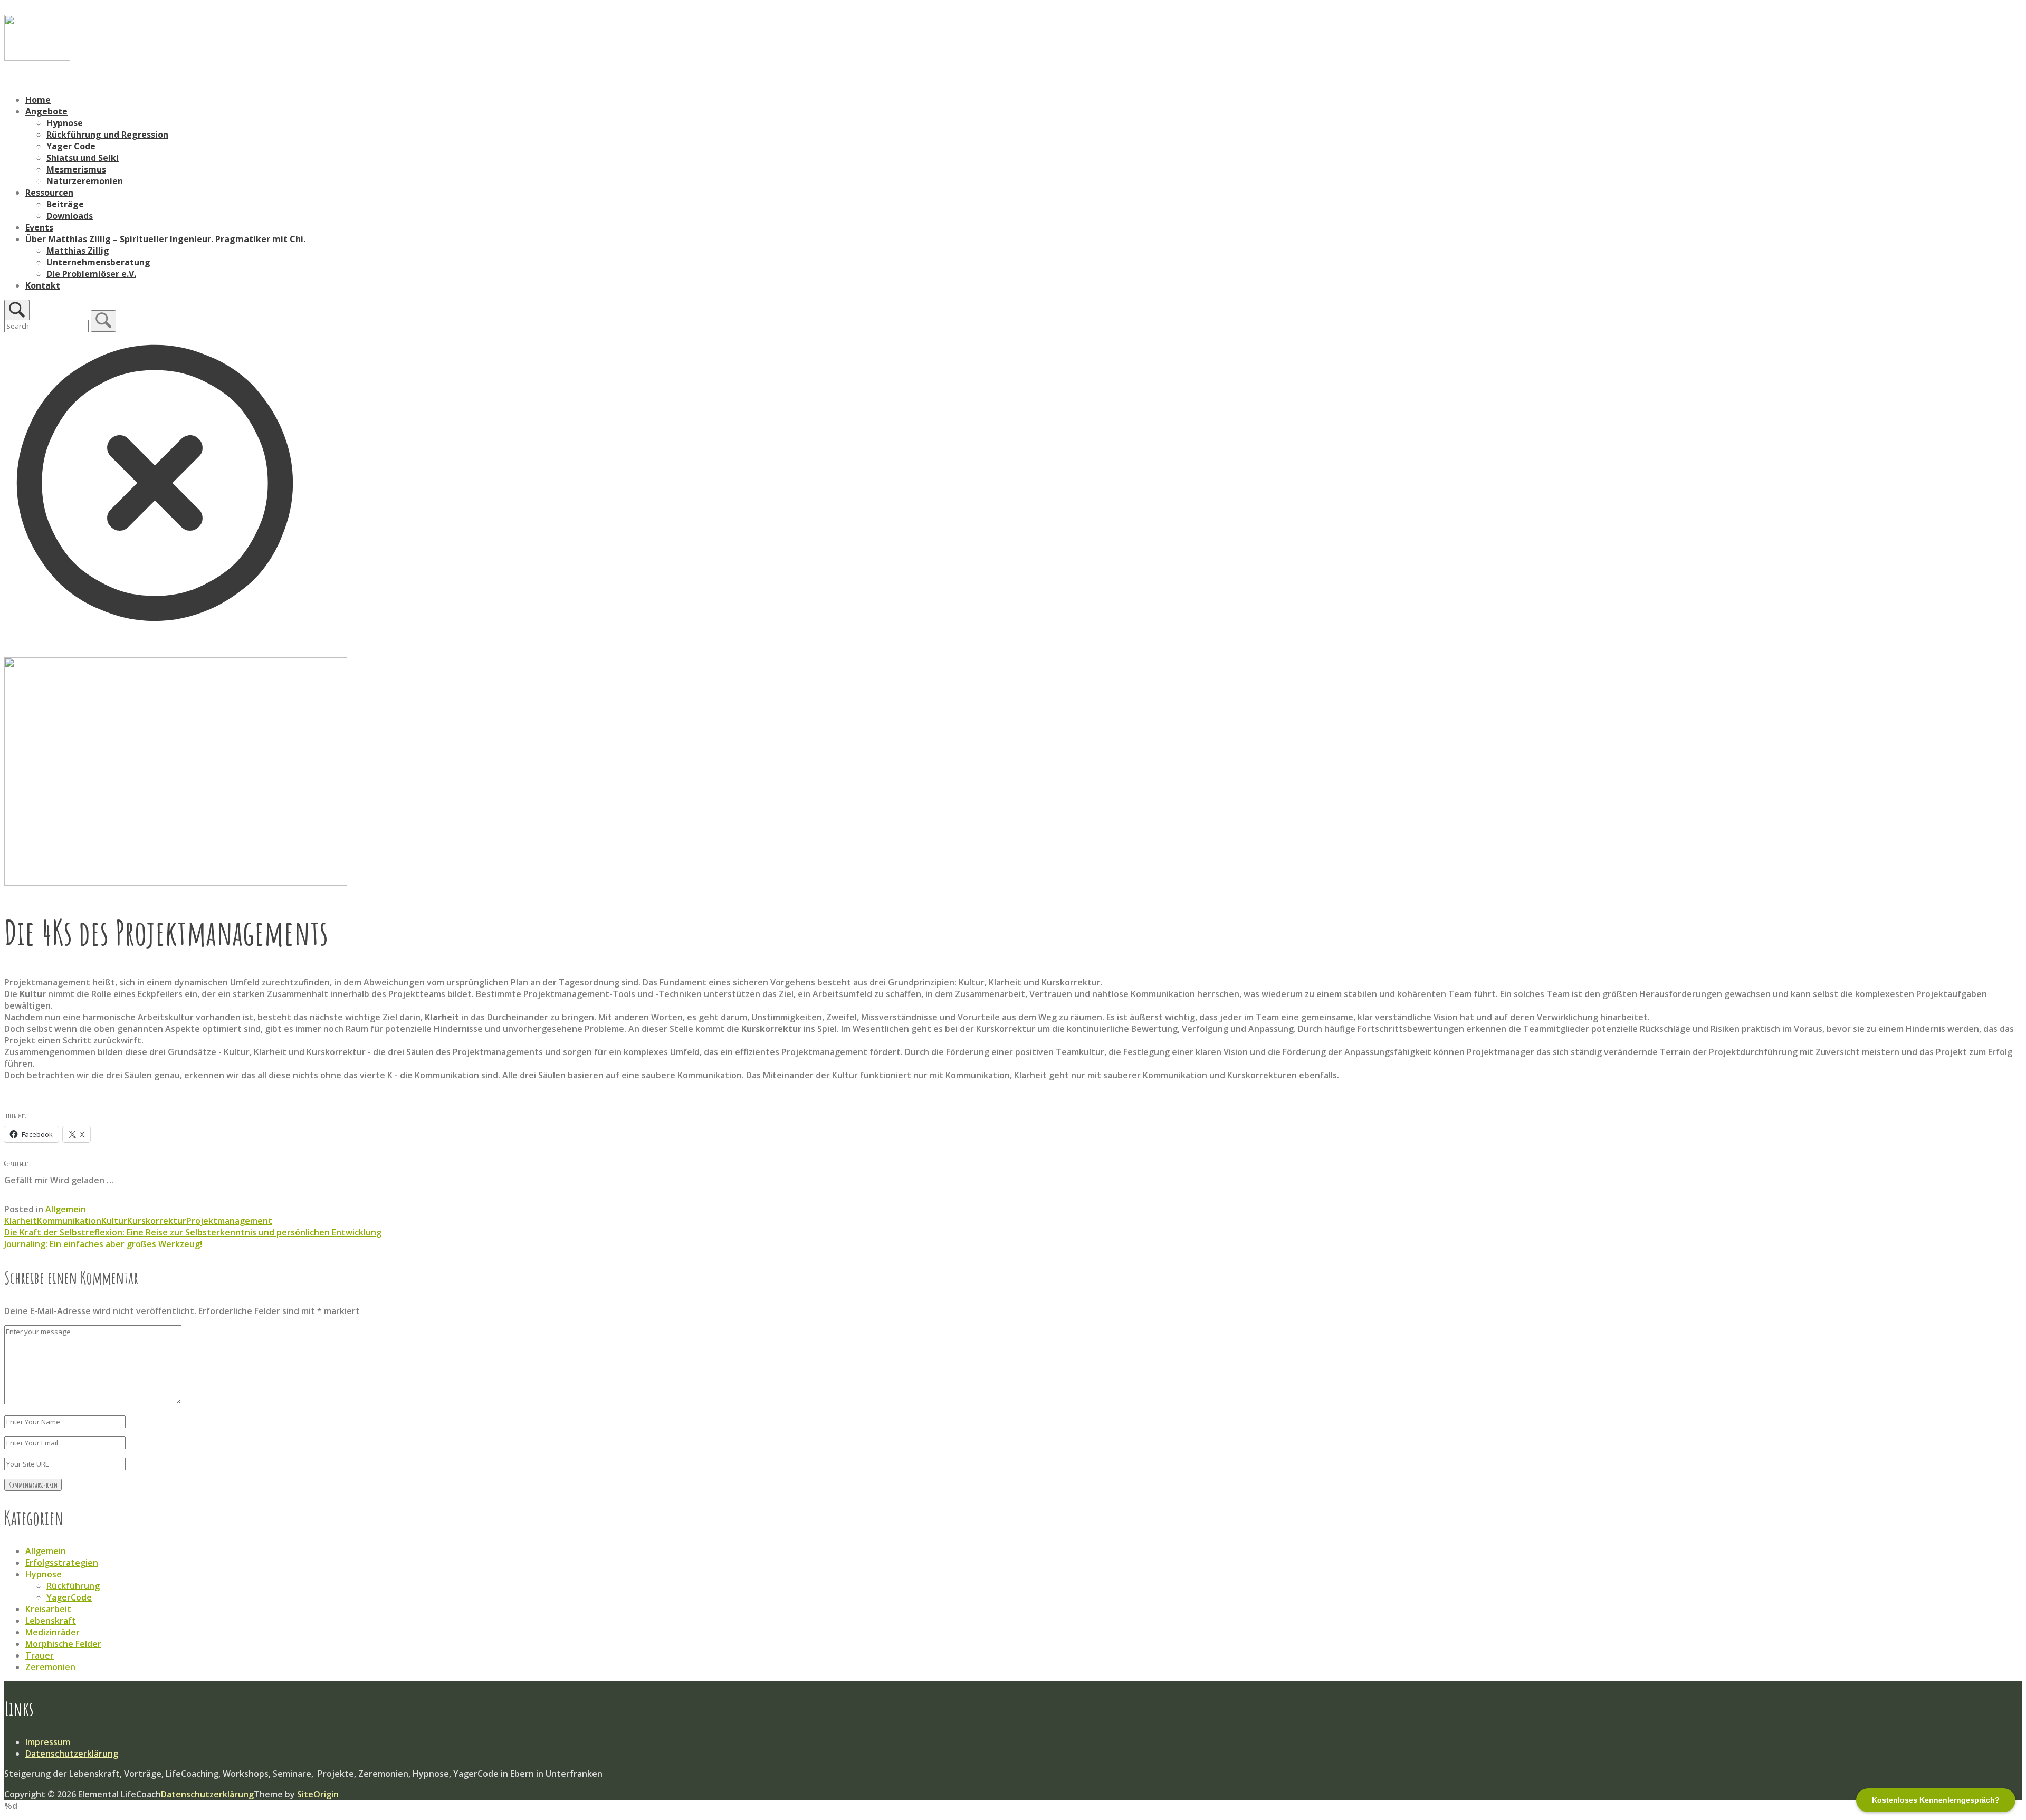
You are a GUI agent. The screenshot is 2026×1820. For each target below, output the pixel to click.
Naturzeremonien (85, 181)
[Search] (103, 321)
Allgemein (66, 1209)
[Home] (37, 58)
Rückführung (73, 1586)
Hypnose (65, 123)
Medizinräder (52, 1632)
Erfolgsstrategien (62, 1563)
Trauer (40, 1655)
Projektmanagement (229, 1221)
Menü (16, 80)
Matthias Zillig (78, 251)
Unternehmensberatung (98, 262)
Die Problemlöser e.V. (91, 274)
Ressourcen (49, 193)
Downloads (70, 216)
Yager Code (71, 146)
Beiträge (65, 204)
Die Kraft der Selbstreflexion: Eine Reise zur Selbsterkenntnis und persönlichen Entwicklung (193, 1232)
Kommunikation (69, 1221)
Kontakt (43, 285)
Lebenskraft (51, 1621)
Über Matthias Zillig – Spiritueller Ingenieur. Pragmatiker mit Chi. (165, 239)
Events (39, 227)
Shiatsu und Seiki (83, 158)
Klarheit (21, 1221)
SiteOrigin (318, 1794)
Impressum (48, 1742)
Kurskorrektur (157, 1221)
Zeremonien (50, 1667)
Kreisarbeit (48, 1609)
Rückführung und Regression (107, 135)
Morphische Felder (63, 1644)
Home (38, 100)
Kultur (114, 1221)
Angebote (46, 111)
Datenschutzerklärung (72, 1754)
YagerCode (69, 1597)
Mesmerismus (76, 169)
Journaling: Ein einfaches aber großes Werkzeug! (103, 1244)
